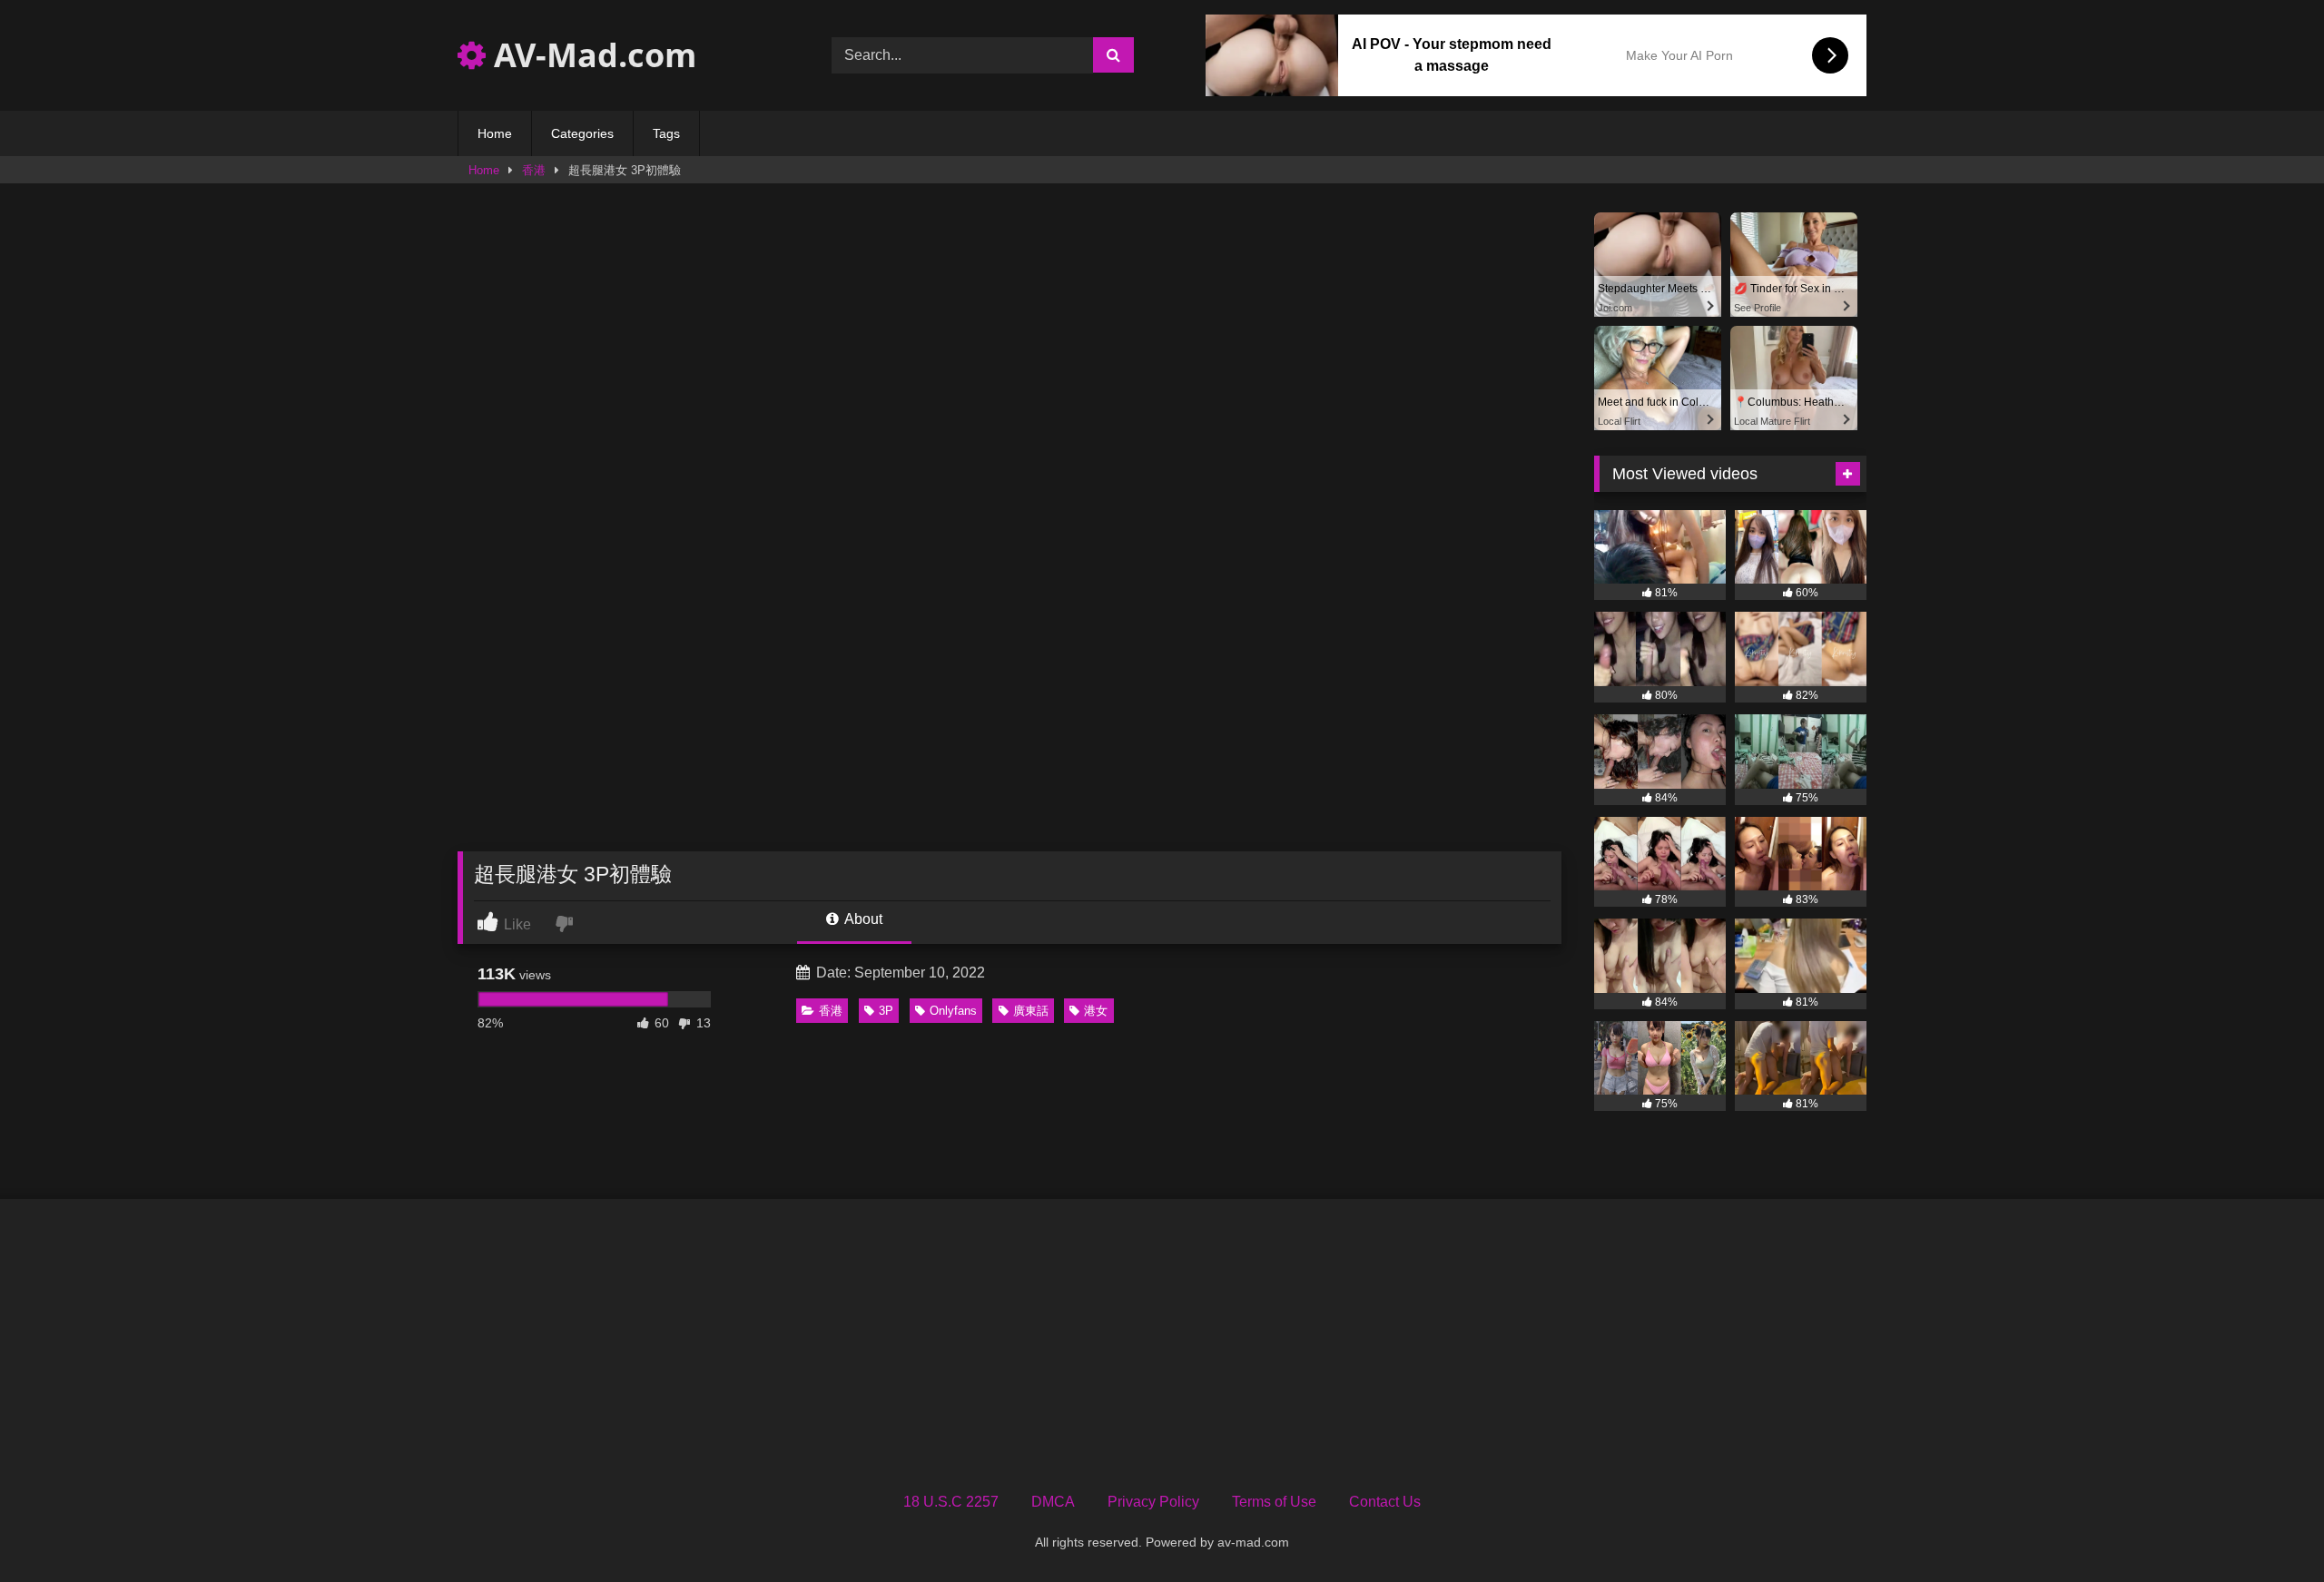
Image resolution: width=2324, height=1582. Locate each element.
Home (495, 133)
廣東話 (1031, 1011)
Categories (582, 133)
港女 (1096, 1011)
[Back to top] (2268, 1528)
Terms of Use (1274, 1502)
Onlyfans (953, 1011)
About (862, 919)
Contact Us (1385, 1502)
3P (886, 1011)
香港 (534, 170)
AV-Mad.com (591, 55)
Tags (666, 133)
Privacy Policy (1153, 1502)
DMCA (1053, 1502)
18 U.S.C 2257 (951, 1502)
